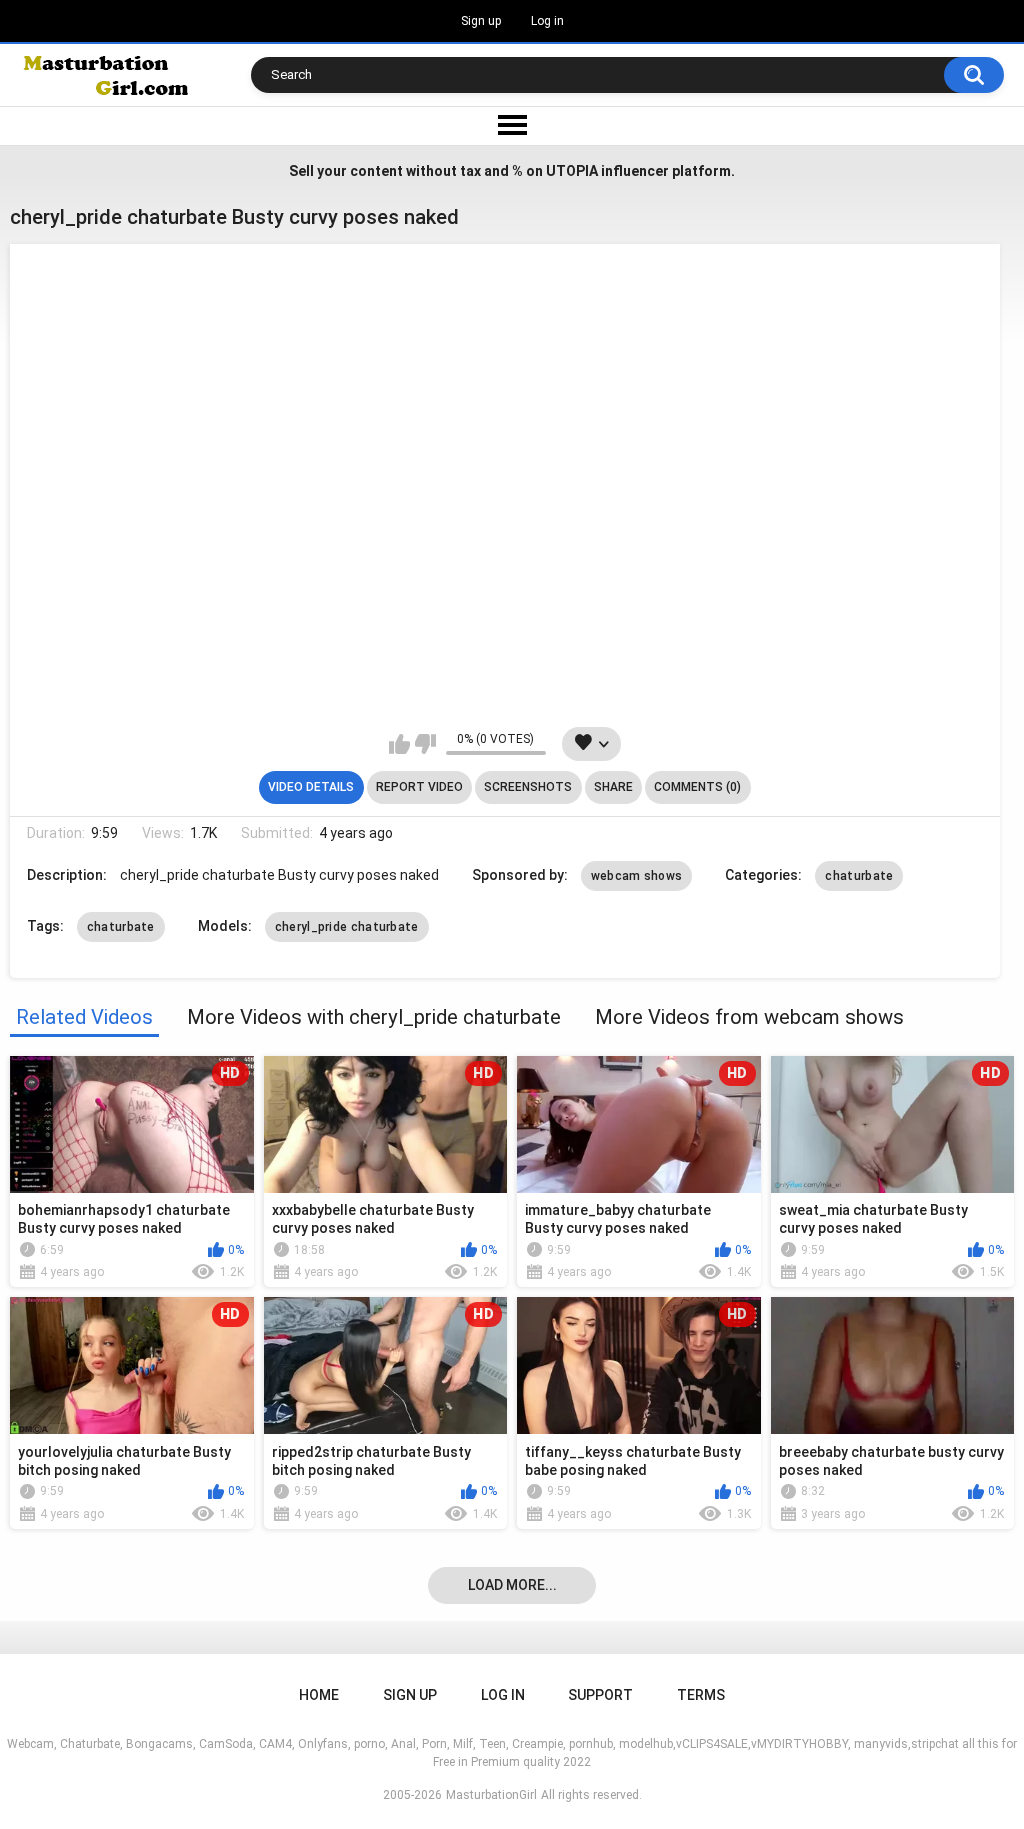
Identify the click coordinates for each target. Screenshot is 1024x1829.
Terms (701, 1695)
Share (613, 787)
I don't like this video (425, 744)
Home (319, 1695)
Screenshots (528, 787)
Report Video (419, 787)
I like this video (399, 744)
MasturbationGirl (491, 1795)
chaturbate (859, 876)
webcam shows (637, 876)
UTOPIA (572, 171)
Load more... (512, 1585)
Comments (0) (697, 787)
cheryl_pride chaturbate (347, 927)
